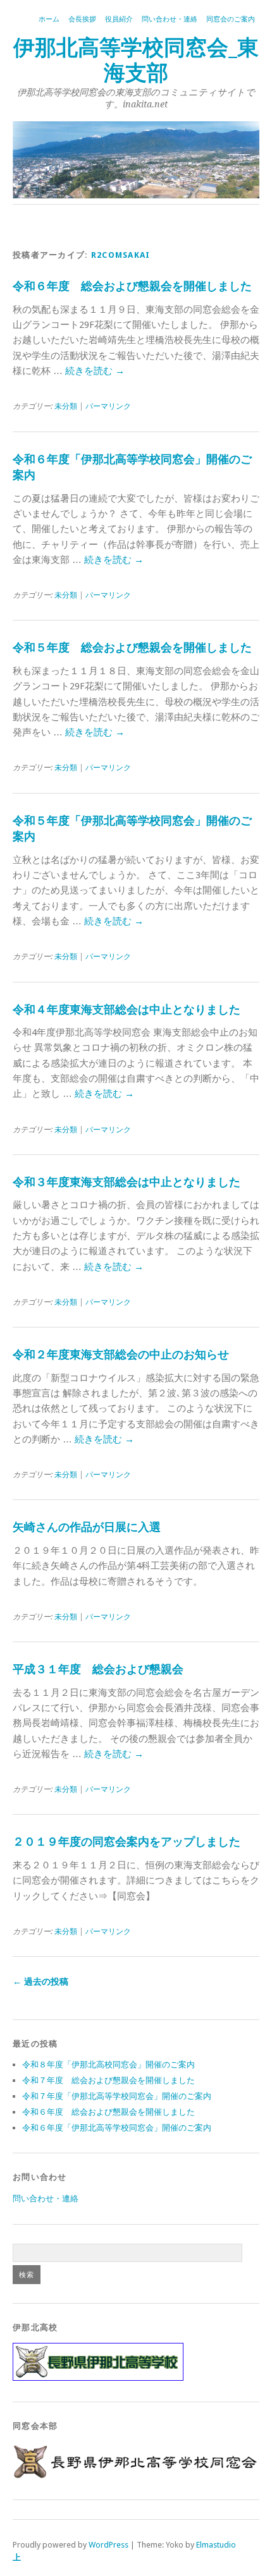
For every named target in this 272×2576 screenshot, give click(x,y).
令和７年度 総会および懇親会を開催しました (108, 2080)
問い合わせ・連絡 (170, 19)
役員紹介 (119, 19)
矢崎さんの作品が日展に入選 (87, 1527)
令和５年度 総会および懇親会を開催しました (132, 647)
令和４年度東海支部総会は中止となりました (127, 1009)
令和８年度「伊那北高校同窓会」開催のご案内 (108, 2065)
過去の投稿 (40, 1981)
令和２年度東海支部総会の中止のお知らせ (121, 1354)
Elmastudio (216, 2545)
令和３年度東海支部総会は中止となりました (127, 1182)
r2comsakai (121, 255)
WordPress (108, 2545)
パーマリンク (108, 406)
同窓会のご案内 (231, 19)
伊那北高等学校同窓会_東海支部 (136, 60)
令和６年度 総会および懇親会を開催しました (132, 286)
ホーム (49, 19)
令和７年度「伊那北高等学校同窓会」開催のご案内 (117, 2096)
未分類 (66, 406)
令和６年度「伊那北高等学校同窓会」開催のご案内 (117, 2128)
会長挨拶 (82, 19)
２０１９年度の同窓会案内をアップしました (127, 1841)
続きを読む (95, 371)
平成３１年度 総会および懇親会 (98, 1669)
